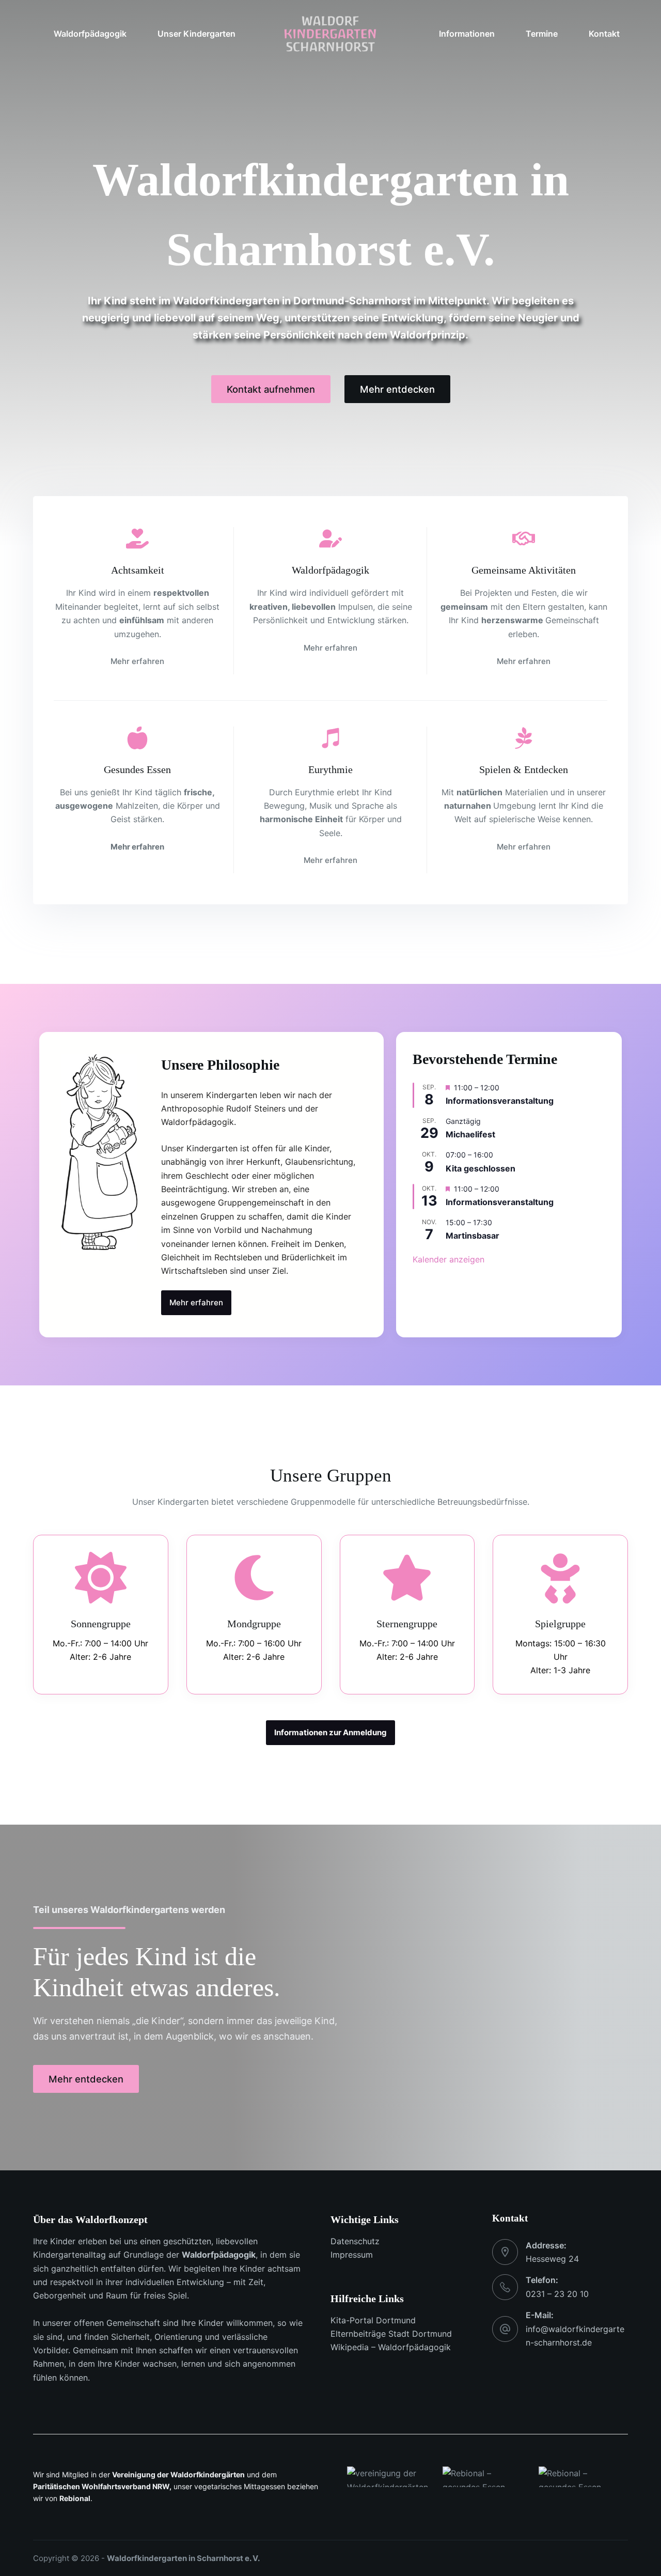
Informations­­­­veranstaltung (500, 1101)
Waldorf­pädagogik (90, 34)
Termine (542, 34)
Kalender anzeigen (448, 1259)
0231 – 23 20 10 (557, 2294)
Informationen (467, 34)
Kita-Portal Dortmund (373, 2320)
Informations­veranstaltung (500, 1202)
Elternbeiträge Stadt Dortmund (391, 2334)
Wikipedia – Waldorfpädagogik (391, 2347)
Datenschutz (355, 2241)
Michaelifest (470, 1134)
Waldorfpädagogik (219, 2255)
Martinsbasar (473, 1236)
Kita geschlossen (481, 1168)
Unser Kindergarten (196, 34)
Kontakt (604, 34)
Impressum (352, 2255)
